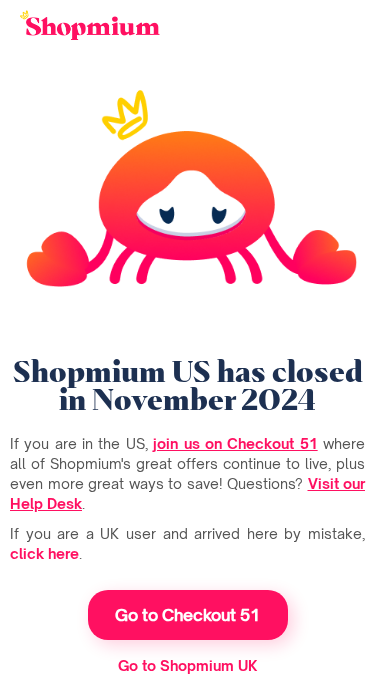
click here (44, 553)
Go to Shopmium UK (187, 665)
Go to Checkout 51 (187, 615)
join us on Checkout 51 (235, 443)
